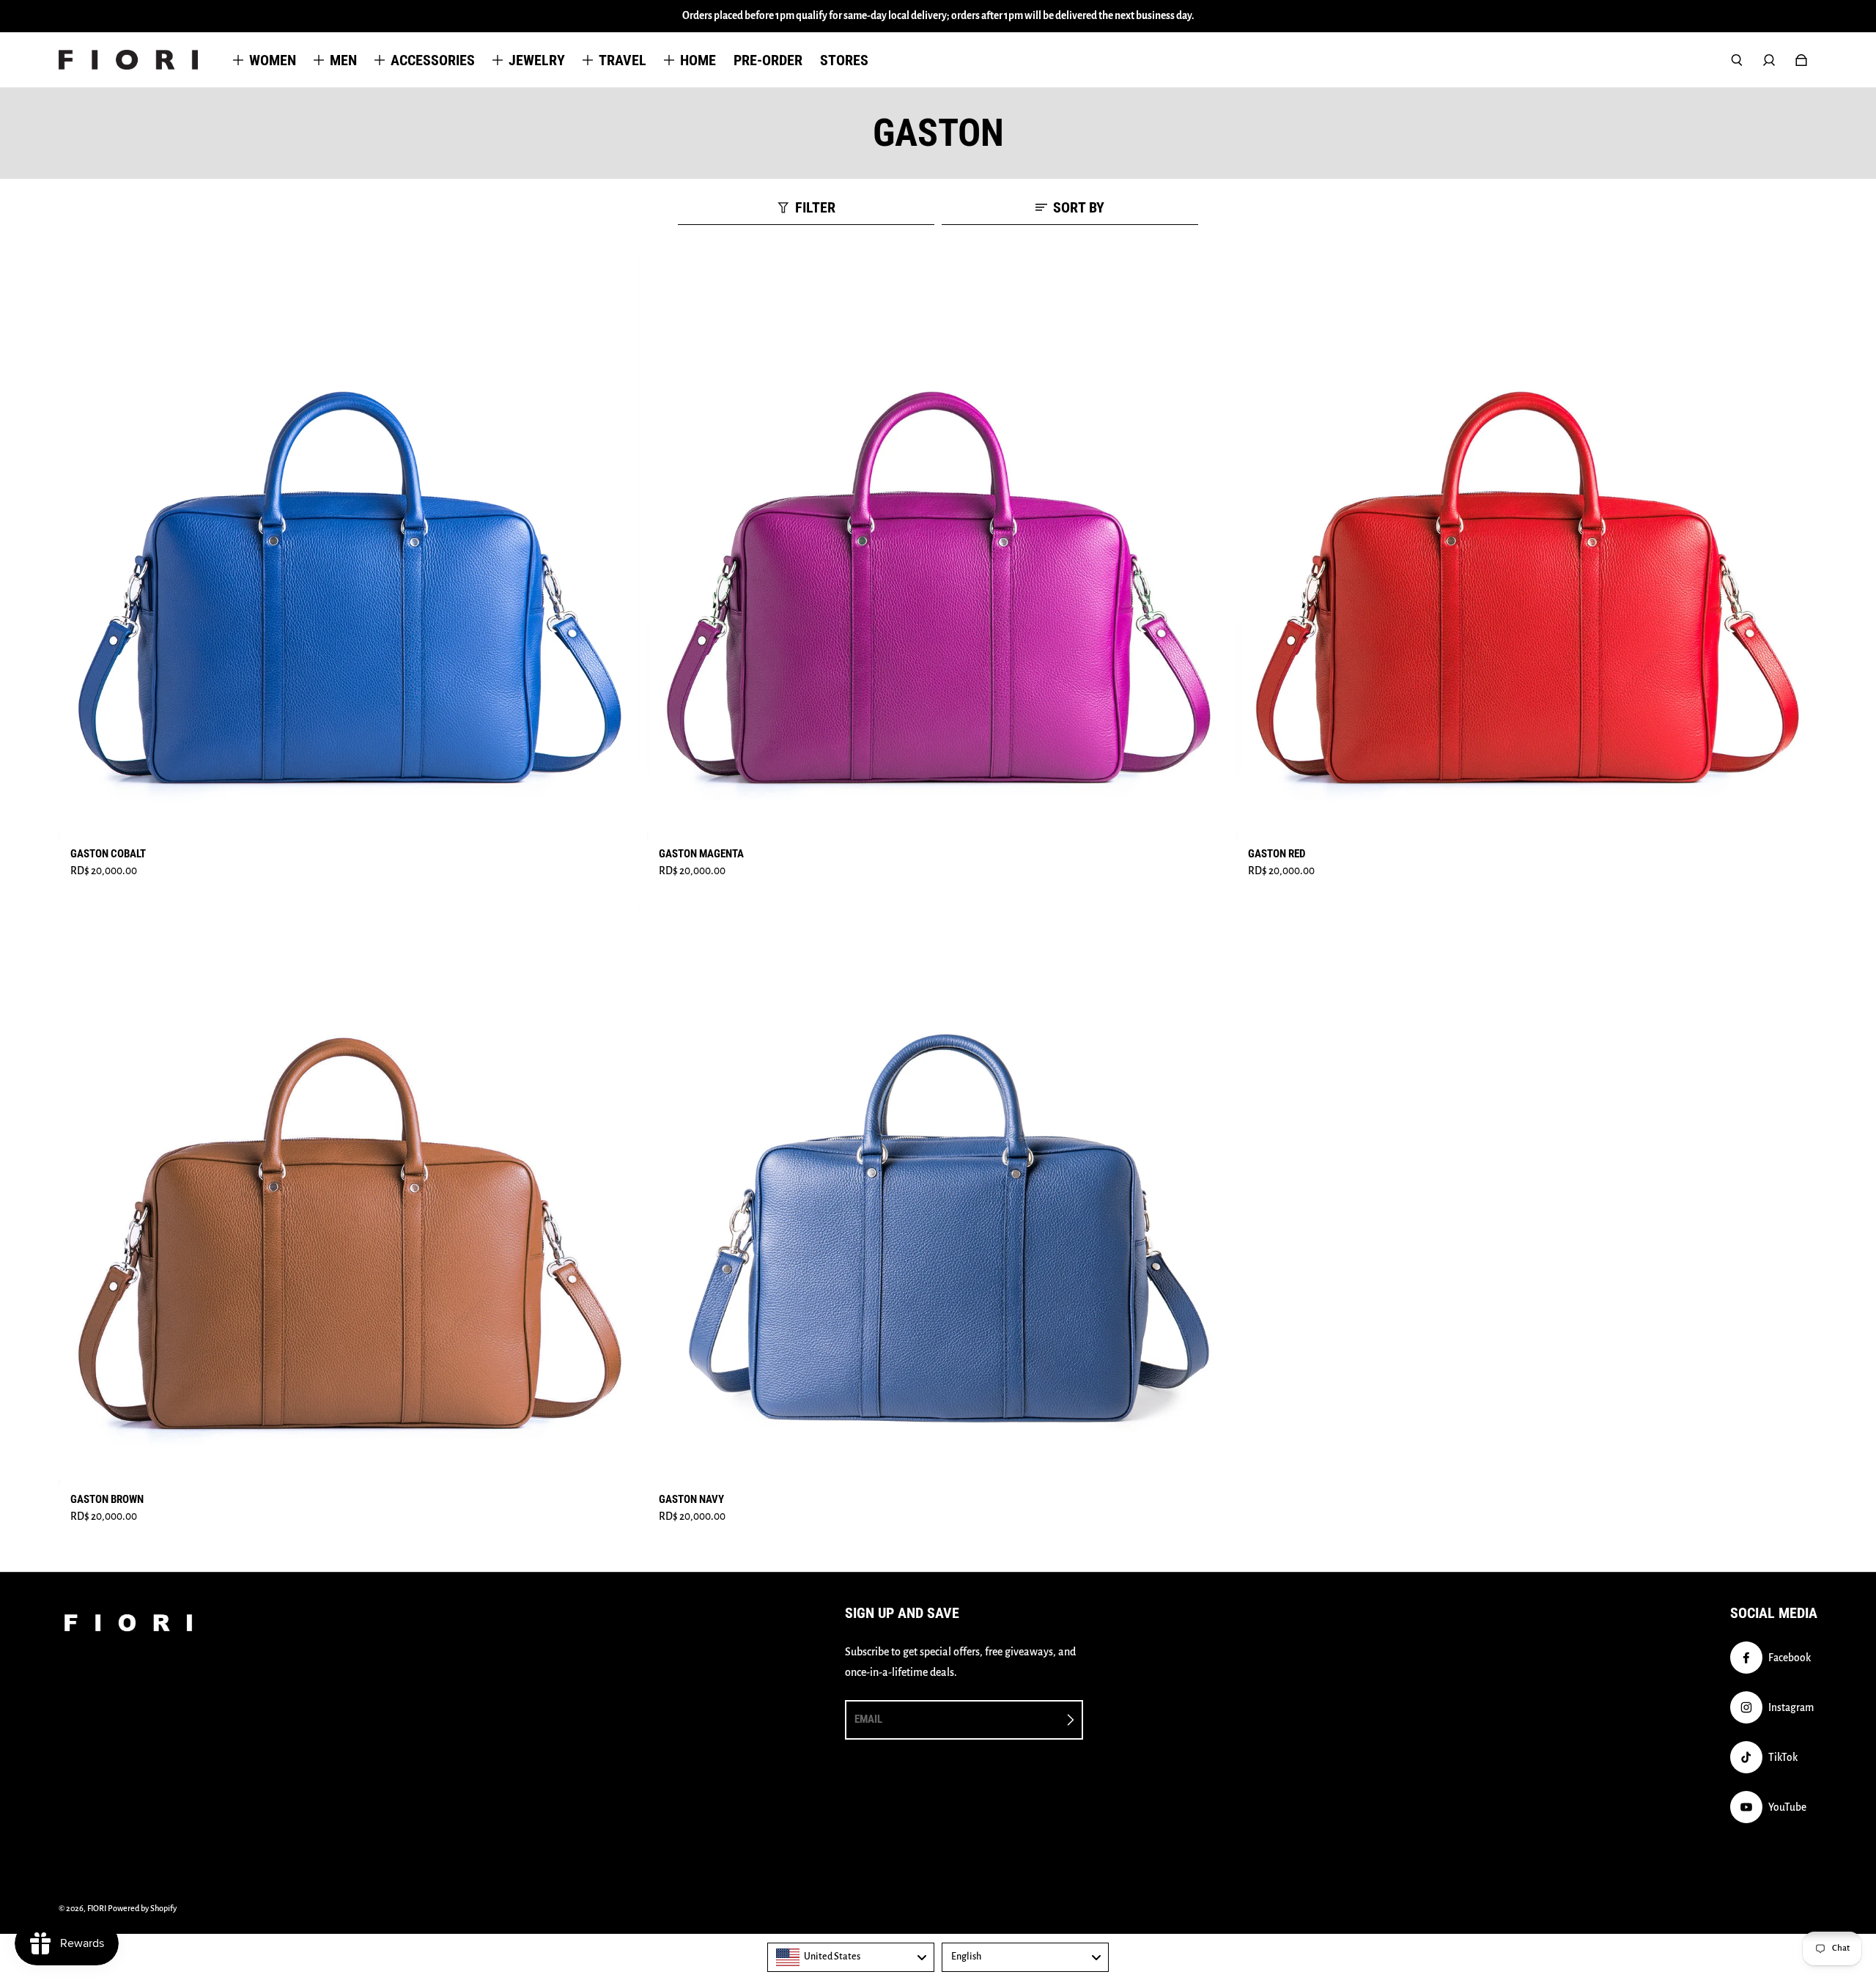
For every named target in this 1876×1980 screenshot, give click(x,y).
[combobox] (851, 1957)
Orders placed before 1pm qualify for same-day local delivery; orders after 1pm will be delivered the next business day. (938, 16)
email (868, 1719)
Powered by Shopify (142, 1908)
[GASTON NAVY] (938, 1195)
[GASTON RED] (1527, 548)
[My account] (1769, 60)
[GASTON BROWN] (349, 1195)
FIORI (97, 1908)
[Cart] (1801, 60)
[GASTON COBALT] (349, 548)
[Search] (1737, 60)
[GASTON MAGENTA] (938, 548)
